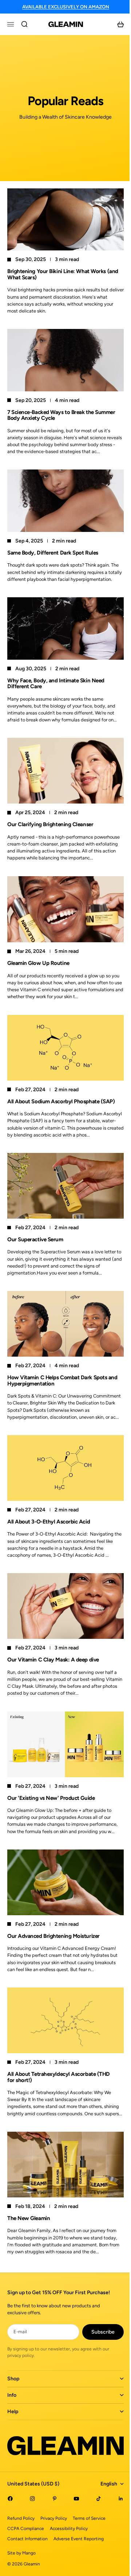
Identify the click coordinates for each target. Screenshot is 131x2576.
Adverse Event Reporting (79, 2544)
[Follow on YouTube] (73, 2504)
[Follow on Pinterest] (52, 2504)
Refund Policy (21, 2523)
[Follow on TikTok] (94, 2504)
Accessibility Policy (69, 2534)
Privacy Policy (54, 2523)
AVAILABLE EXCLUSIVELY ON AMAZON (66, 7)
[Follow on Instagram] (31, 2504)
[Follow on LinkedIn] (115, 2504)
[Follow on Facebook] (10, 2504)
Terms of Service (89, 2523)
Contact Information (27, 2544)
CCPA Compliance (26, 2534)
